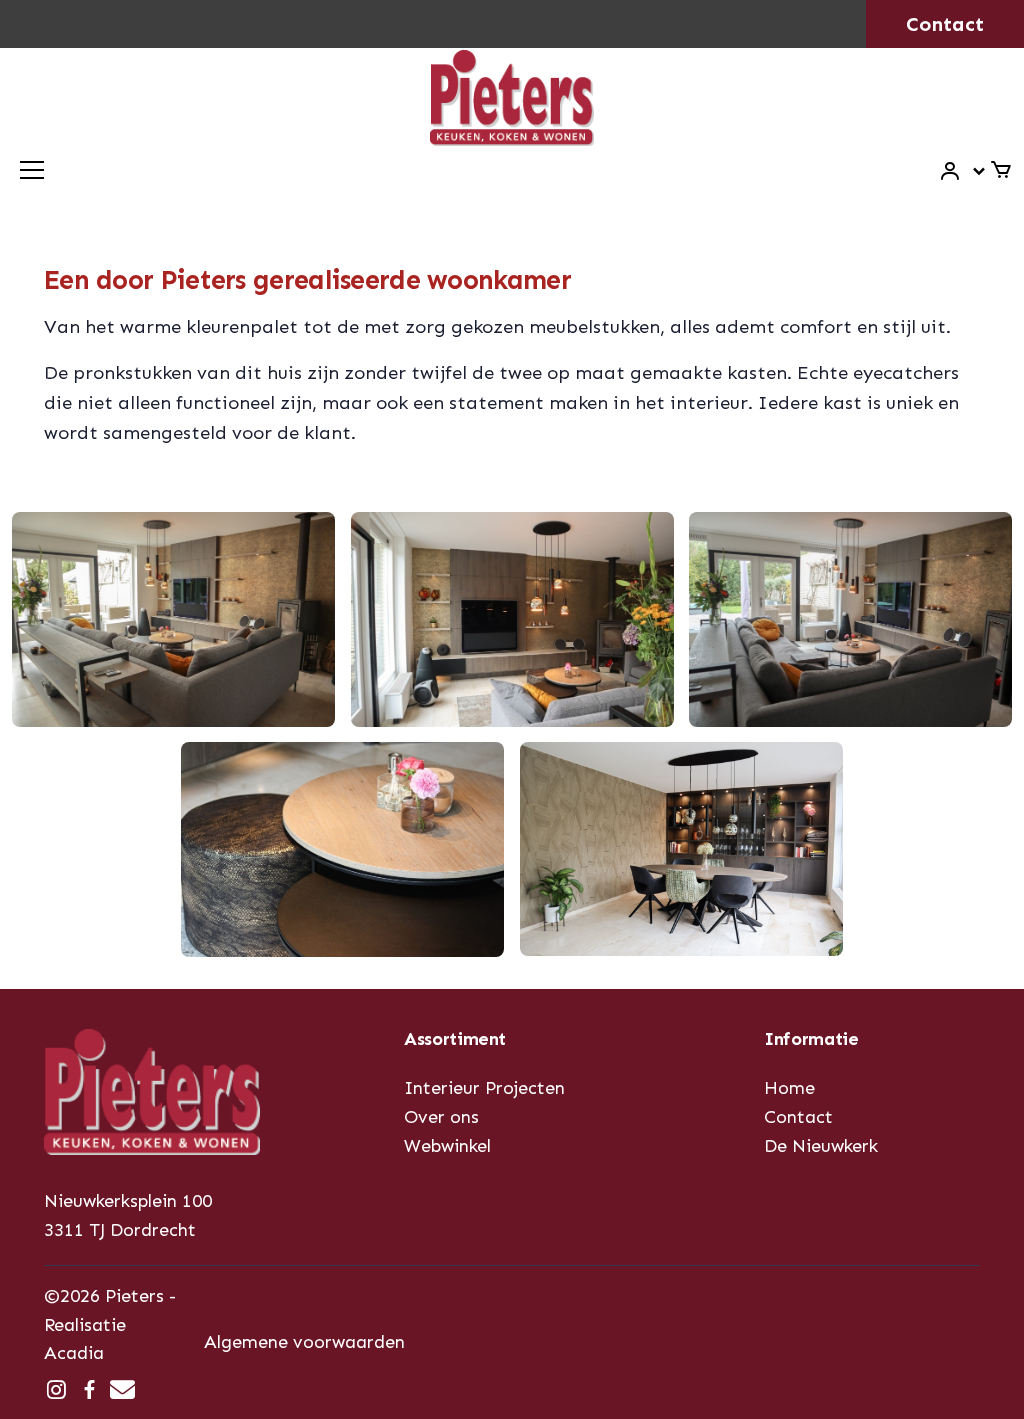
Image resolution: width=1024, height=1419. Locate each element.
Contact (945, 24)
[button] (963, 172)
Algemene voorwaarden (304, 1342)
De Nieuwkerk (821, 1146)
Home (789, 1088)
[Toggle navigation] (32, 170)
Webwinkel (447, 1146)
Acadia (74, 1353)
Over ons (441, 1117)
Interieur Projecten (484, 1088)
